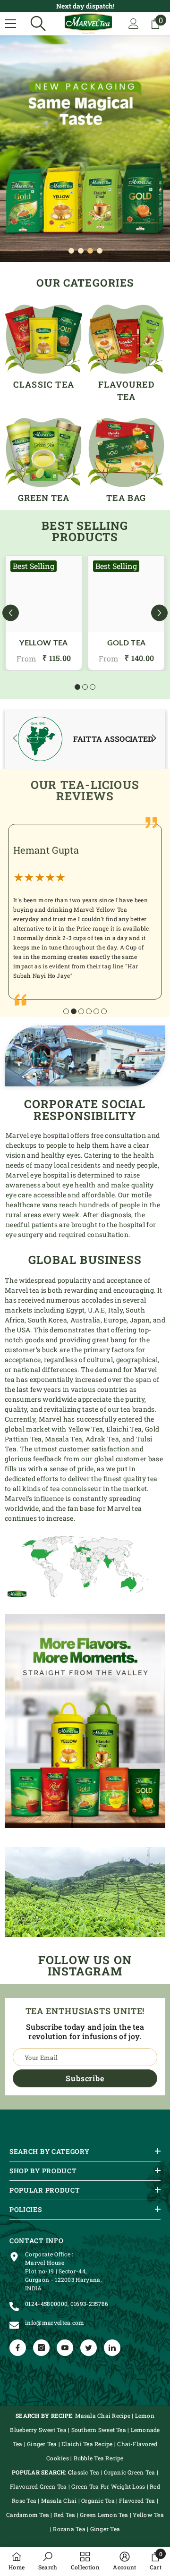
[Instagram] (41, 2348)
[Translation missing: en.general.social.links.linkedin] (112, 2348)
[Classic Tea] (44, 339)
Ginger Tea (43, 2444)
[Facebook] (18, 2348)
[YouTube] (65, 2348)
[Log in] (134, 24)
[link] (85, 739)
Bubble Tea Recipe (99, 2458)
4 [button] (100, 251)
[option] (85, 149)
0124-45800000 (46, 2304)
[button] (11, 613)
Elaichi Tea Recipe (87, 2444)
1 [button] (71, 251)
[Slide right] (154, 739)
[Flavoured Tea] (126, 339)
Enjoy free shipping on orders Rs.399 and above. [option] (85, 6)
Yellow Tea (43, 643)
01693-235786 (89, 2304)
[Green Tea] (44, 453)
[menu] (10, 24)
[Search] (38, 24)
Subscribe (85, 2078)
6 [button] (104, 1011)
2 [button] (81, 251)
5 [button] (96, 1011)
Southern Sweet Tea (99, 2430)
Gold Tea (127, 643)
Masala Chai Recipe (103, 2415)
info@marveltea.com (55, 2322)
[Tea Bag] (126, 453)
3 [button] (90, 251)
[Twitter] (89, 2348)
